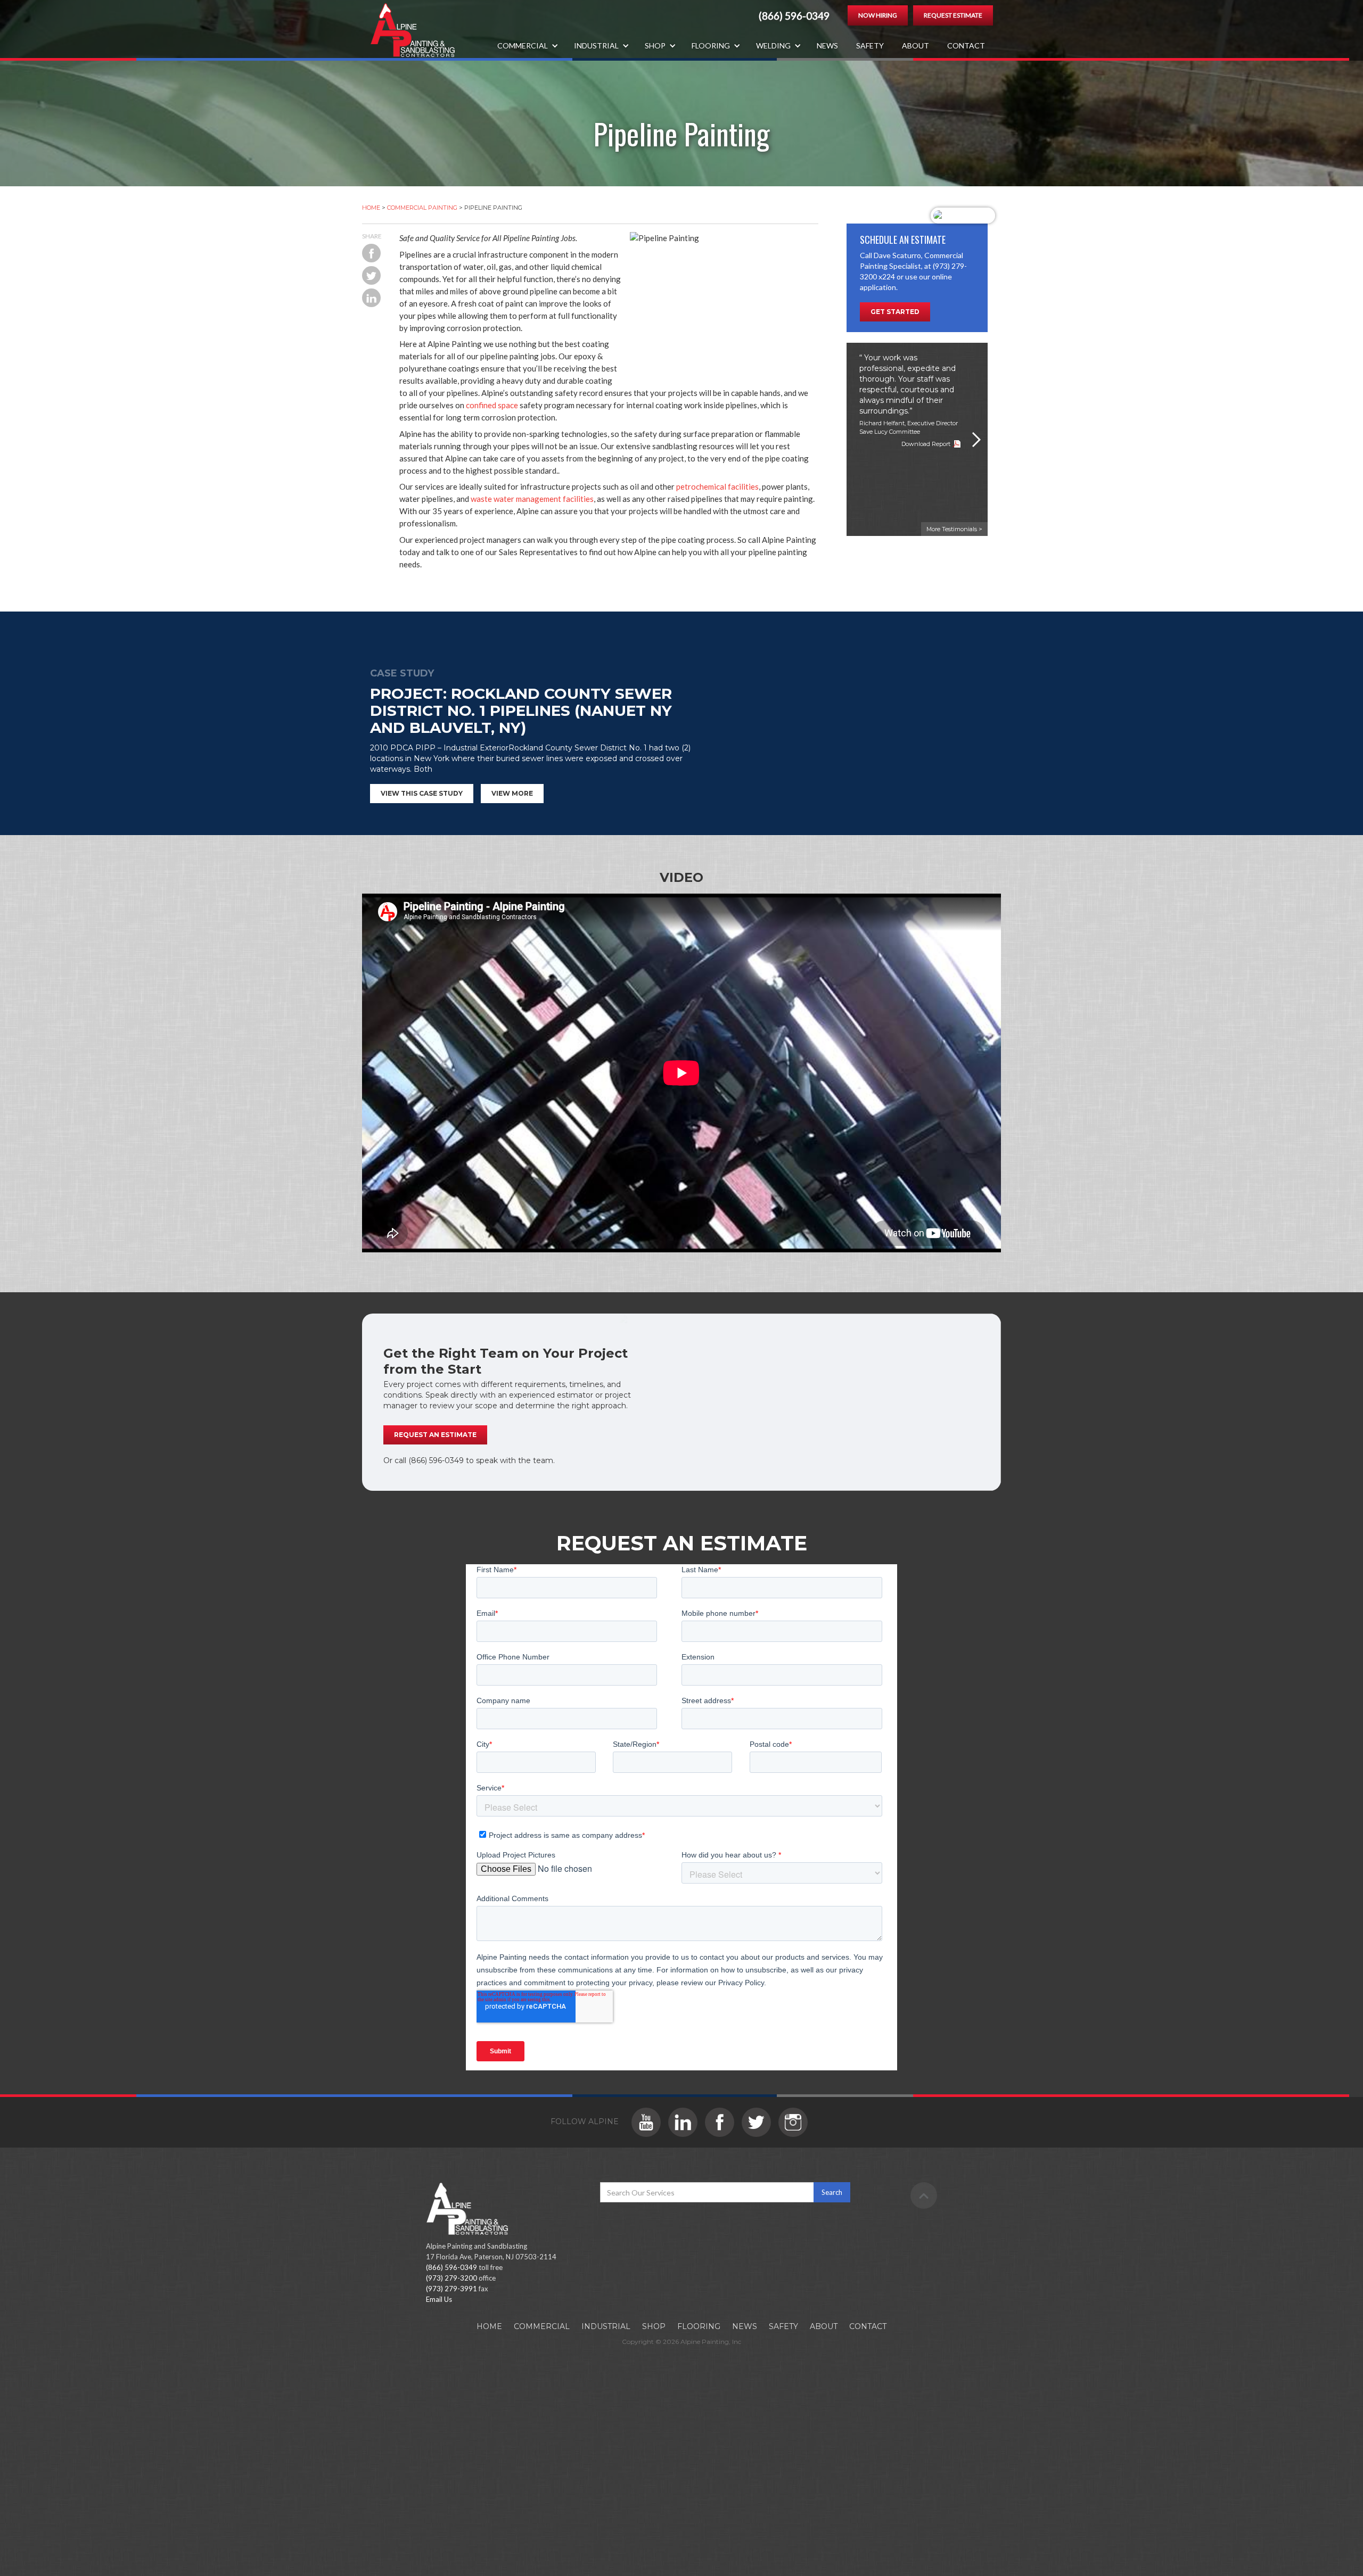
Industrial (606, 2326)
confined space (492, 405)
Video (681, 877)
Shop (654, 2326)
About (915, 46)
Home (371, 208)
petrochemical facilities (717, 486)
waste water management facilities (532, 499)
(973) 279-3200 (451, 2278)
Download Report (926, 444)
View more (512, 793)
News (827, 46)
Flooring (699, 2326)
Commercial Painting (422, 208)
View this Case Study (422, 793)
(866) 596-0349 (794, 16)
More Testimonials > (954, 529)
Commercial (542, 2326)
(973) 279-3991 (451, 2289)
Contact (966, 46)
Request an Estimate (435, 1435)
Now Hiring (878, 15)
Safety (870, 46)
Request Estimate (953, 15)
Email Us (439, 2299)
